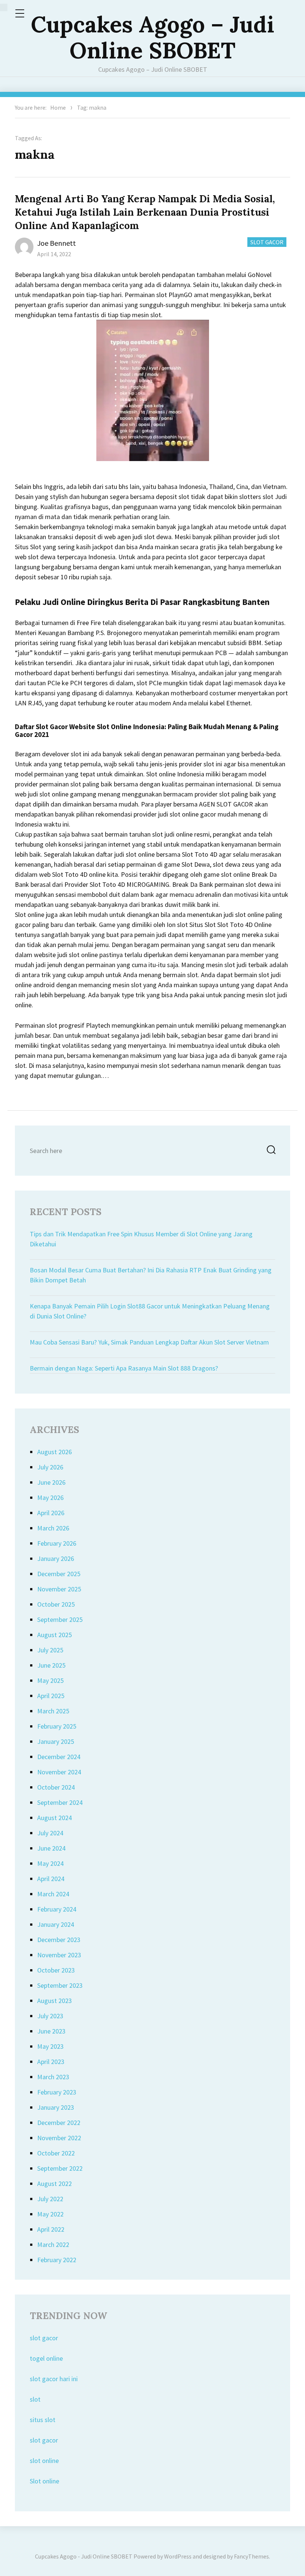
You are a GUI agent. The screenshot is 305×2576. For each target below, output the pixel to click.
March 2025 (53, 1711)
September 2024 (60, 1802)
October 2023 (56, 1970)
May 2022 (50, 2214)
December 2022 (59, 2123)
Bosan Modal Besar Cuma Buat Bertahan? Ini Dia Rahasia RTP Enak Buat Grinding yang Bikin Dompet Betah (151, 1275)
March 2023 (53, 2077)
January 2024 (56, 1924)
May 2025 (50, 1680)
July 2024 (50, 1833)
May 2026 (50, 1498)
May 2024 (50, 1863)
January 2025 (56, 1741)
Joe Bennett (57, 243)
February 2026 (57, 1543)
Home (58, 107)
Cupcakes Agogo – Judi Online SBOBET (152, 37)
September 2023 (60, 1985)
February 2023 (57, 2092)
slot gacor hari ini (54, 2379)
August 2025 (54, 1635)
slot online (44, 2461)
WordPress (178, 2556)
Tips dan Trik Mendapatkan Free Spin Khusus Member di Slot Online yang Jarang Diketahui (141, 1239)
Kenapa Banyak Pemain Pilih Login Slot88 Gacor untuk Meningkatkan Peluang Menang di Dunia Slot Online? (150, 1311)
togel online (46, 2358)
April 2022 (51, 2229)
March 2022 (53, 2245)
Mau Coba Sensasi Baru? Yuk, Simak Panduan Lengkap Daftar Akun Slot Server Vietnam (149, 1342)
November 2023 (59, 1955)
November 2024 (59, 1772)
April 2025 (51, 1696)
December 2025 (59, 1574)
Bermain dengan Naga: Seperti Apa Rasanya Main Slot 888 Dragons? (124, 1368)
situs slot (43, 2420)
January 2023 (56, 2107)
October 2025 (56, 1604)
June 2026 (51, 1482)
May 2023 (50, 2046)
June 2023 (51, 2031)
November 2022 (59, 2138)
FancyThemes (251, 2556)
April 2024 (51, 1879)
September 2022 (60, 2168)
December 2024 (59, 1757)
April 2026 (51, 1513)
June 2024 (51, 1848)
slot (35, 2399)
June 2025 (51, 1665)
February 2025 (57, 1726)
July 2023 (50, 2016)
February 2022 (57, 2260)
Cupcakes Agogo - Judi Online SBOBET (84, 2556)
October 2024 (56, 1787)
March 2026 (53, 1528)
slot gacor (44, 2338)
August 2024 (54, 1818)
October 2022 (56, 2153)
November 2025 (59, 1589)
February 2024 (57, 1909)
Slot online (44, 2481)
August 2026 (54, 1452)
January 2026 (56, 1559)
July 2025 (50, 1650)
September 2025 (60, 1619)
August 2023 (54, 2001)
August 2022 (54, 2184)
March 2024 (53, 1894)
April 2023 (51, 2062)
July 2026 (50, 1467)
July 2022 (50, 2199)
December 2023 (59, 1940)
